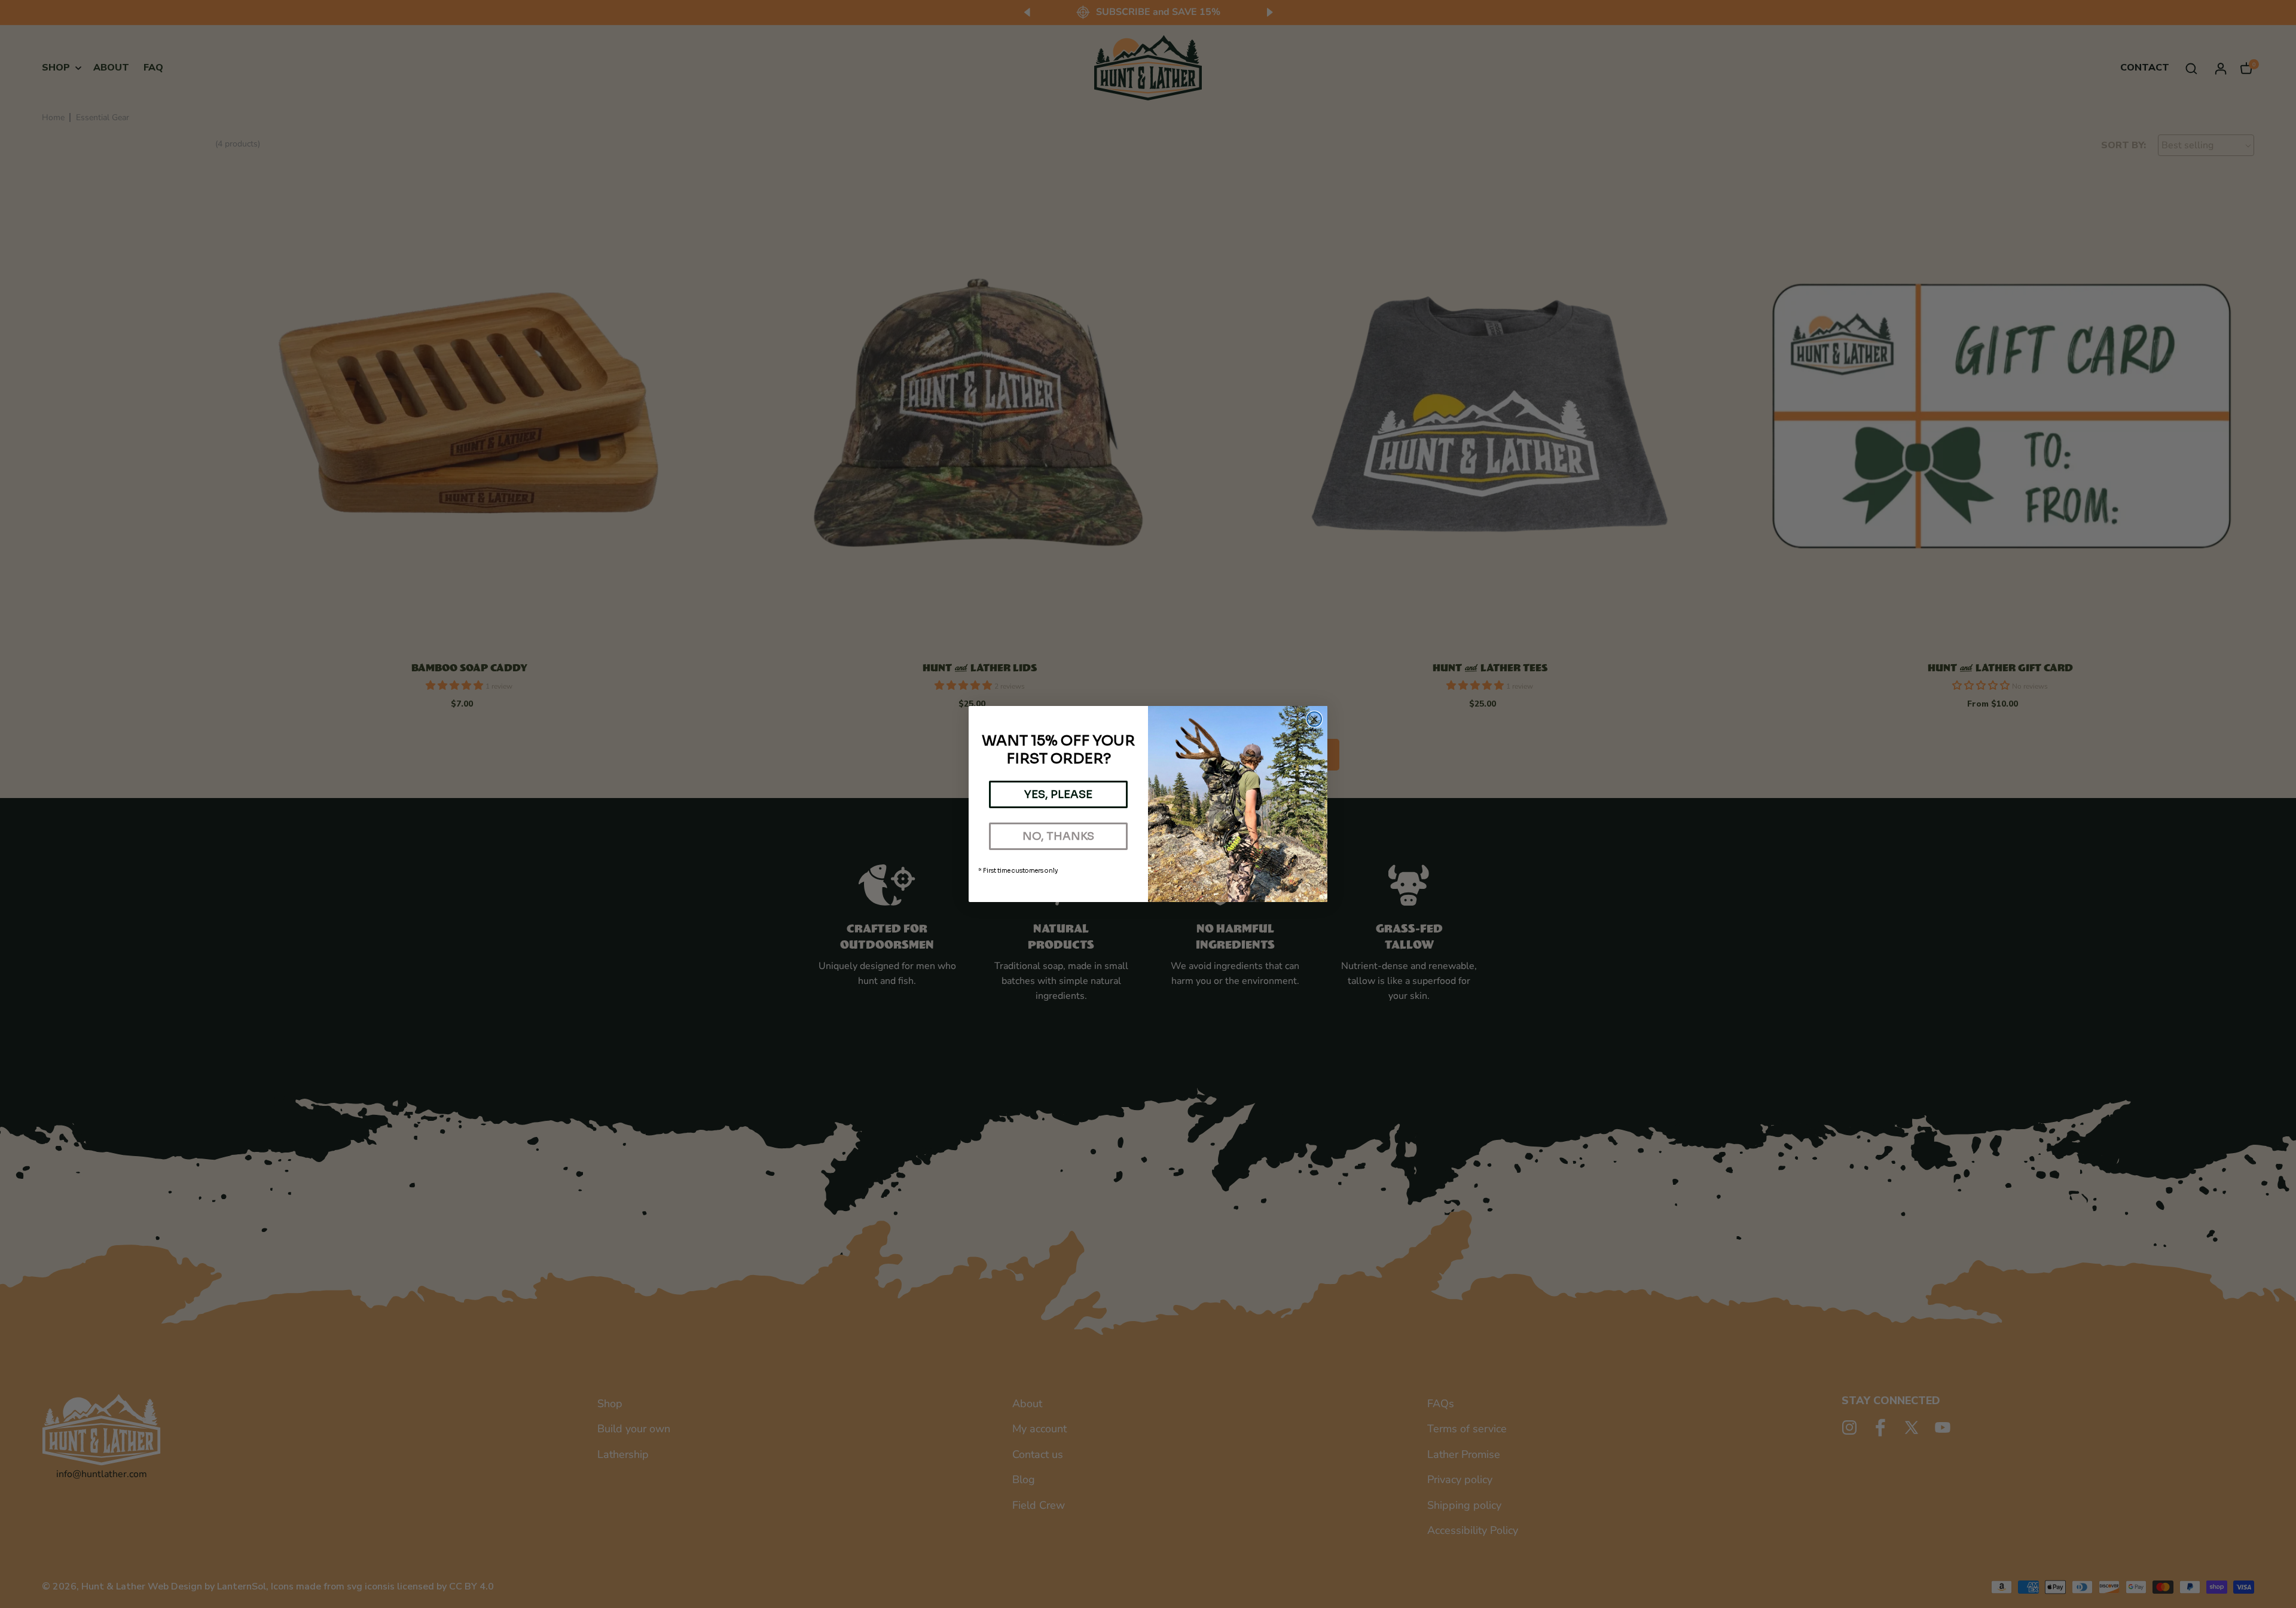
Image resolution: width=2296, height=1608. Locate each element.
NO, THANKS (1058, 836)
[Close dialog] (1314, 719)
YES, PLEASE (1058, 794)
